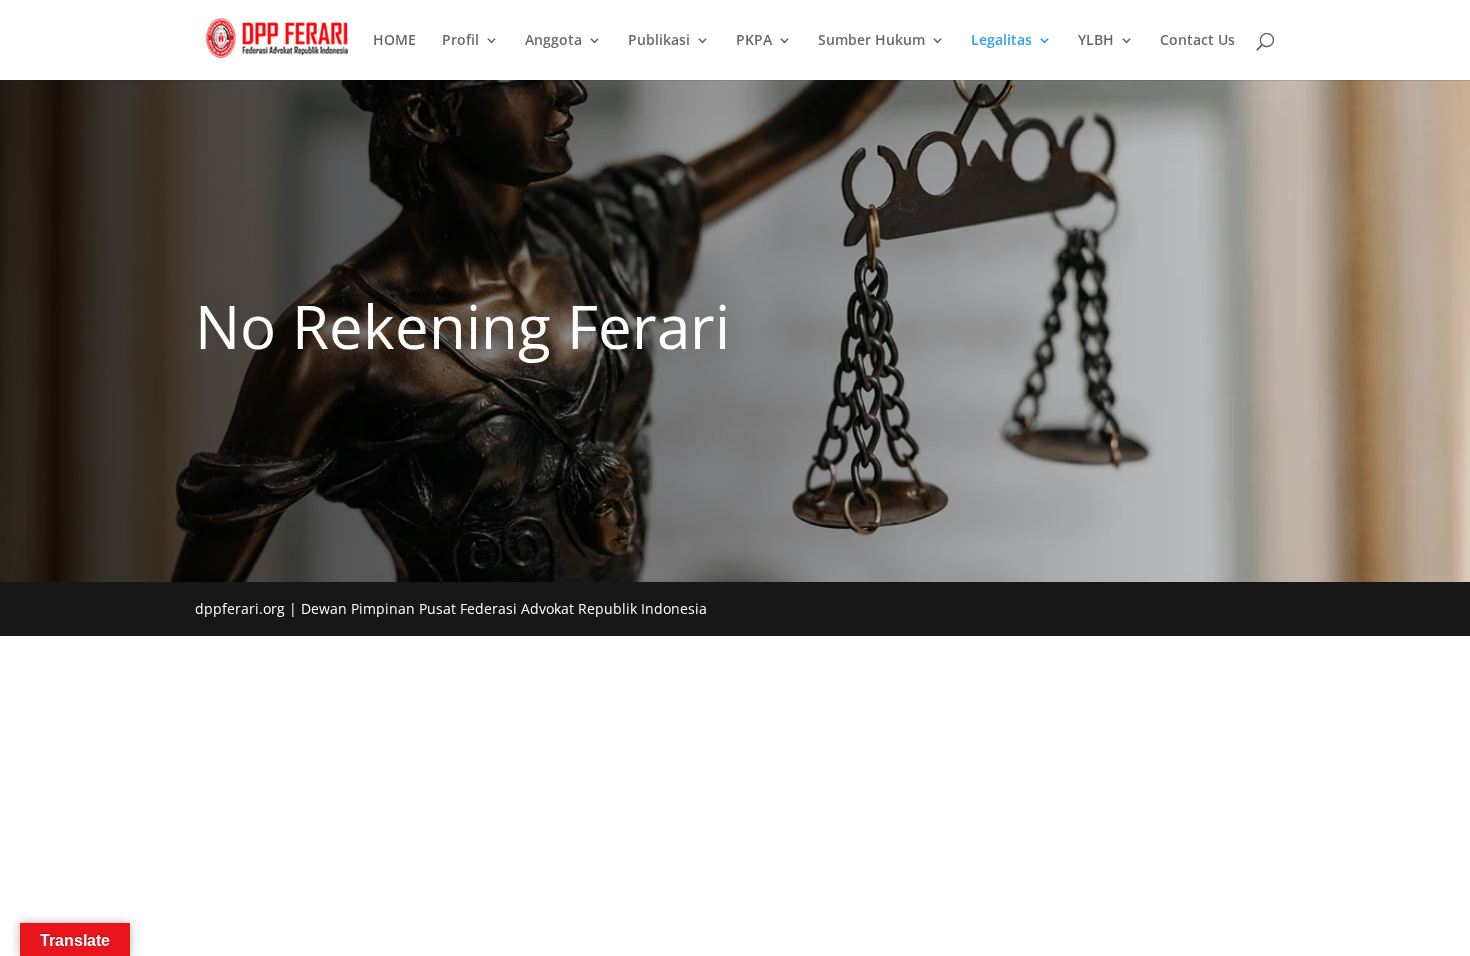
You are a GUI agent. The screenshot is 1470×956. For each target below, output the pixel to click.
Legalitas (1001, 41)
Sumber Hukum (871, 41)
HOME (394, 41)
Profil (460, 41)
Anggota (553, 41)
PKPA (754, 41)
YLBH (1096, 41)
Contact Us (1197, 41)
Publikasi (659, 41)
